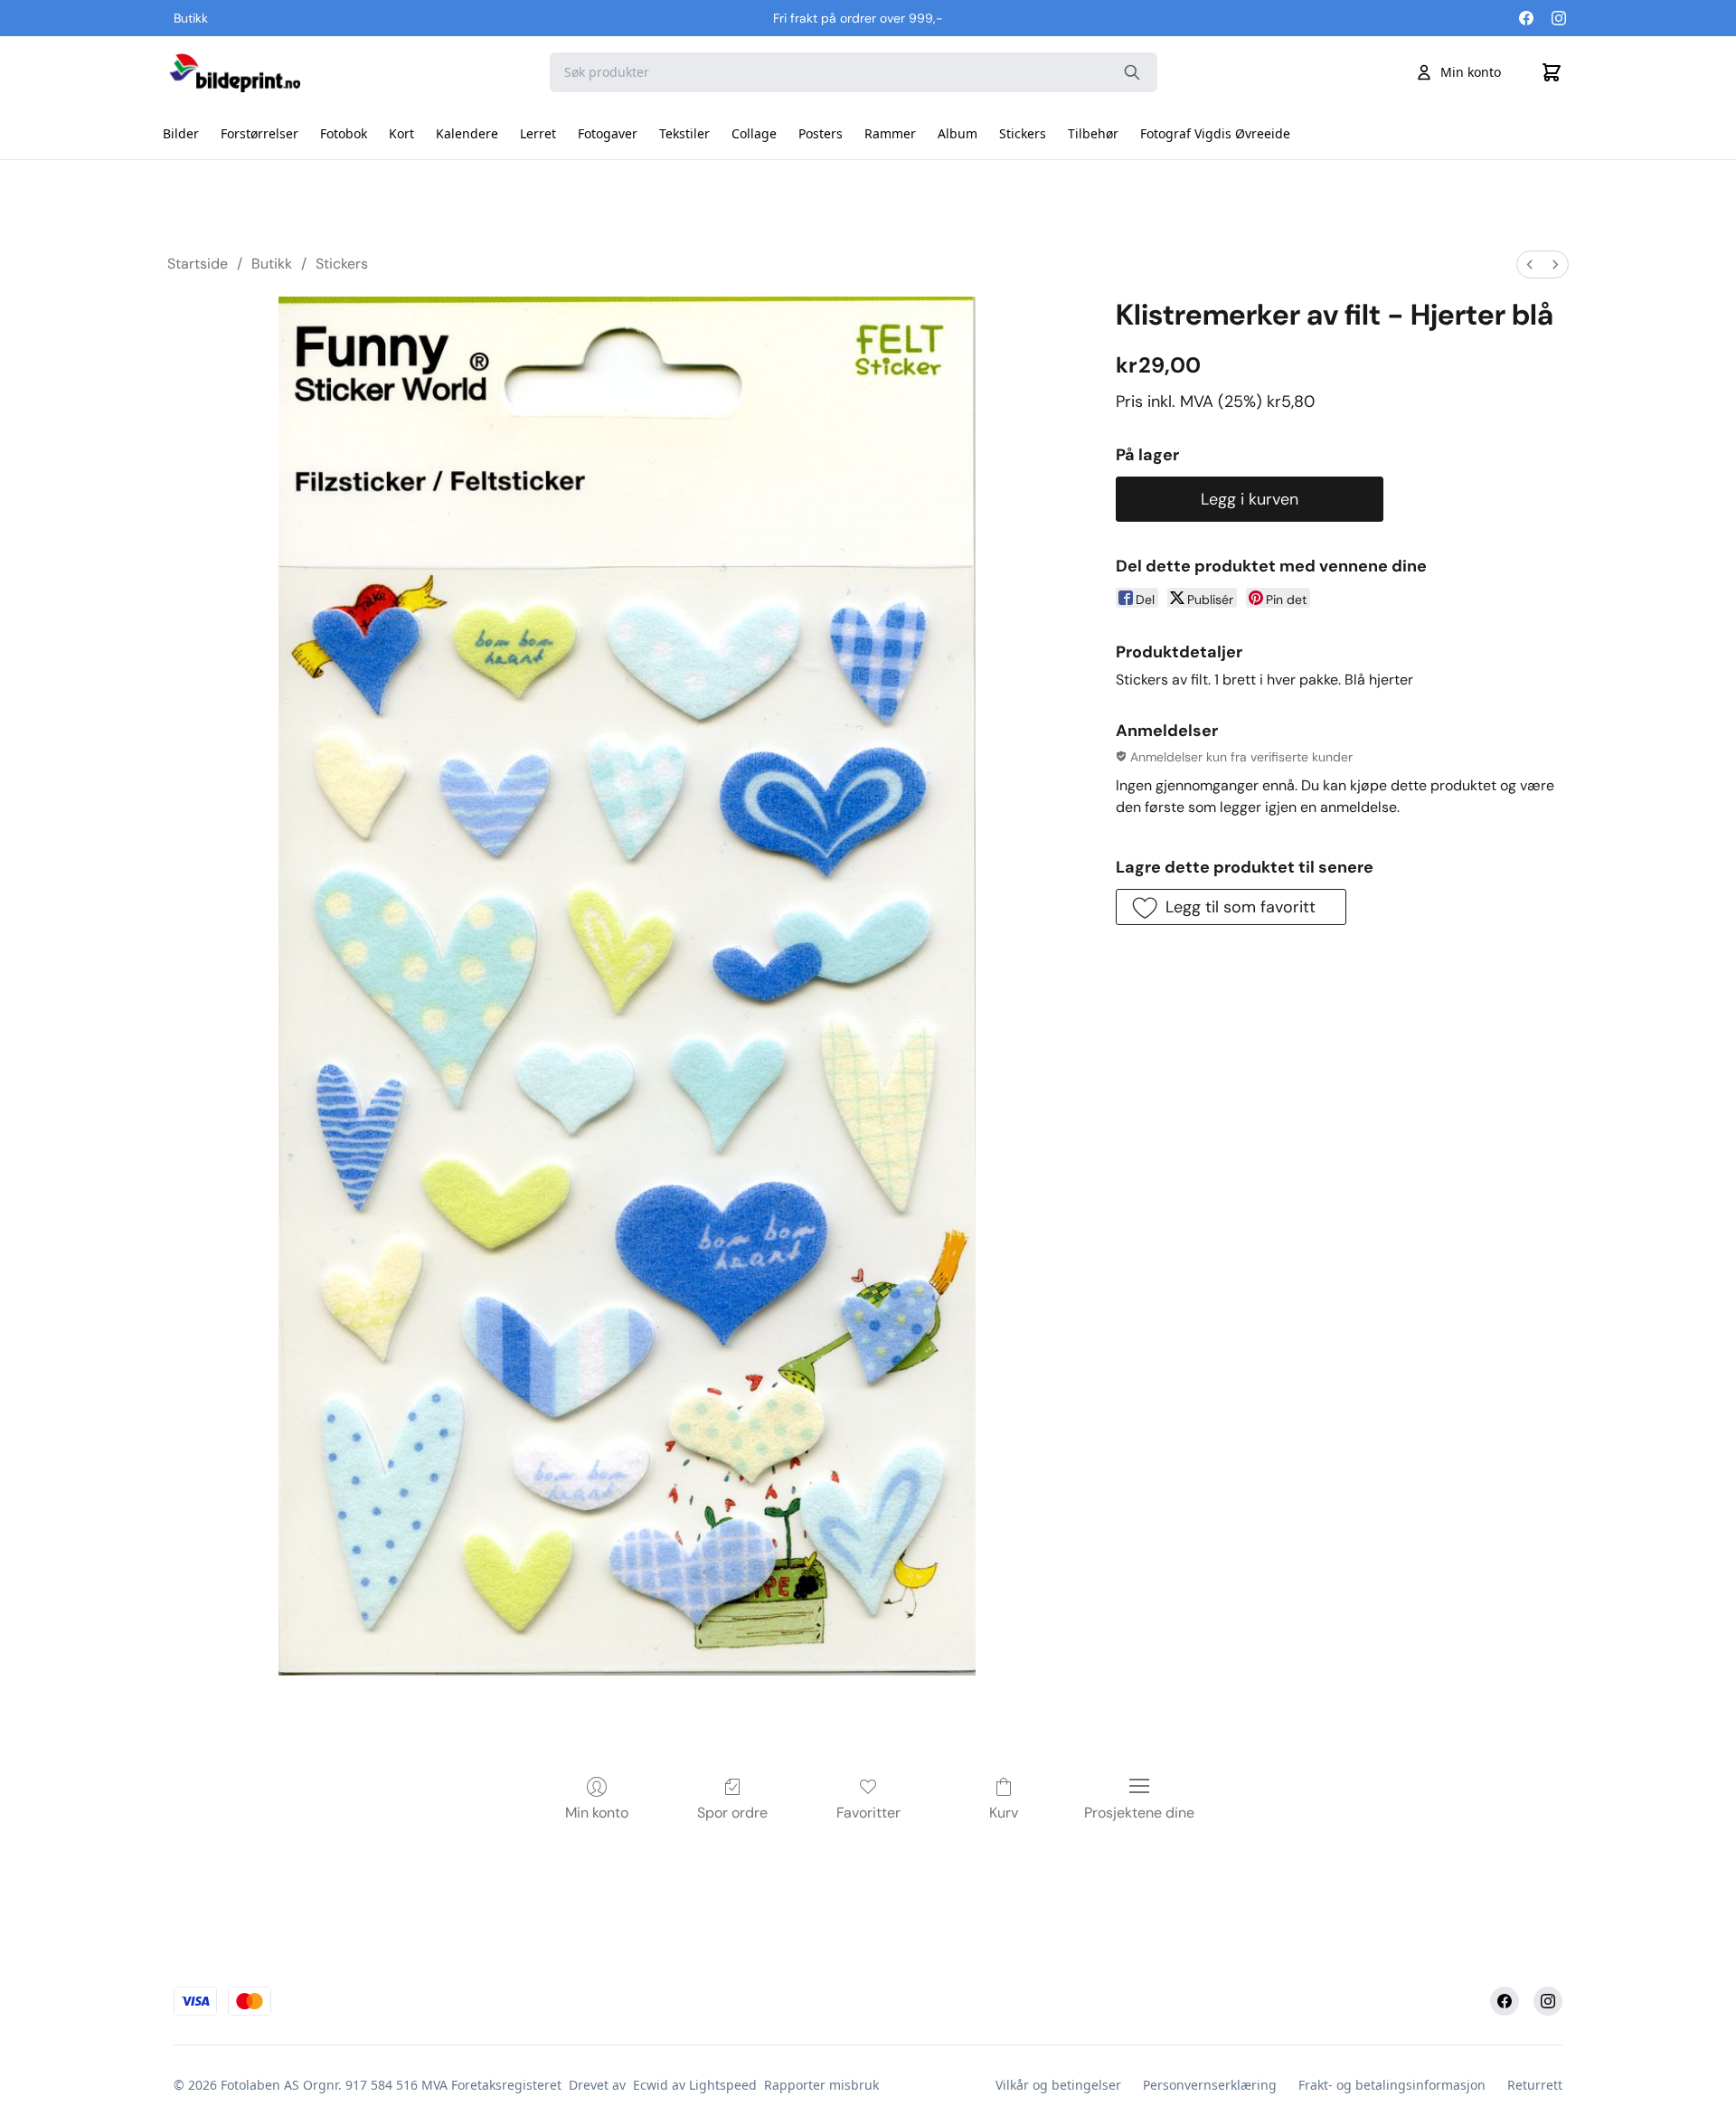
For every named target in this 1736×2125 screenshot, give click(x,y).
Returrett (1535, 2085)
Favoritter (868, 1813)
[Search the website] (1132, 72)
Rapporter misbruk (821, 2085)
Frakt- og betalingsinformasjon (1392, 2085)
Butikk (272, 264)
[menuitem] (1530, 264)
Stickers (342, 264)
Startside (198, 264)
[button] (1231, 907)
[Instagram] (1559, 18)
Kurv (1004, 1813)
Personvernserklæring (1210, 2085)
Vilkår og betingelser (1058, 2085)
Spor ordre (732, 1813)
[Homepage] (234, 72)
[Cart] (1552, 72)
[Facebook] (1526, 18)
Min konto (1471, 72)
